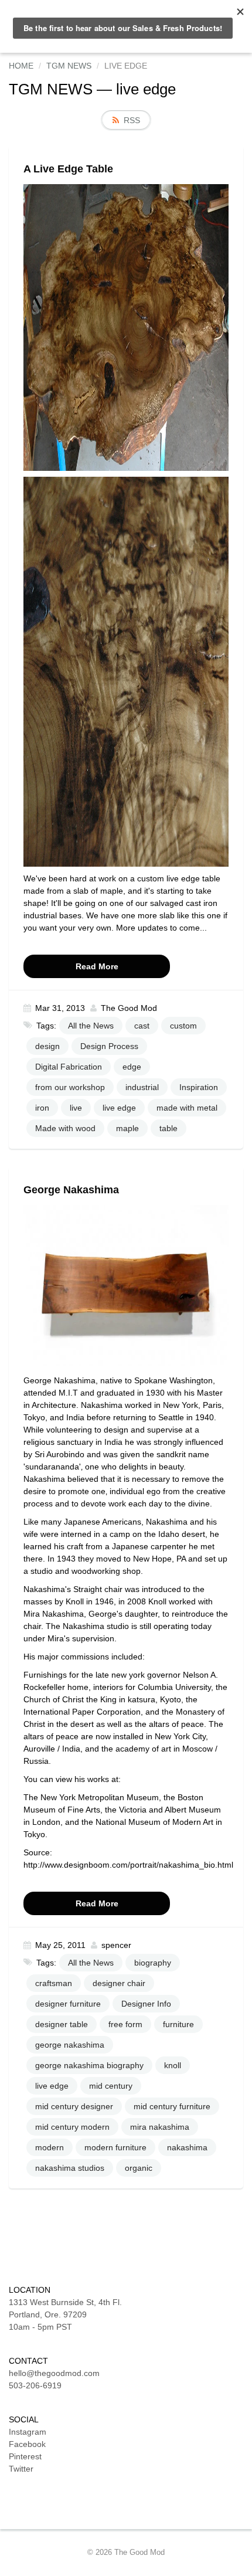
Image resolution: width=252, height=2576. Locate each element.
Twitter (21, 2469)
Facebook (27, 2444)
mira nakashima (160, 2127)
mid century (111, 2086)
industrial (142, 1087)
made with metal (187, 1108)
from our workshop (70, 1087)
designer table (62, 2024)
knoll (173, 2065)
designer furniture (68, 2004)
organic (139, 2168)
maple (127, 1128)
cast (142, 1026)
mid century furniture (172, 2106)
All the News (91, 1026)
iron (42, 1108)
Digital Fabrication (69, 1067)
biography (153, 1963)
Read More (97, 966)
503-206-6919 (35, 2385)
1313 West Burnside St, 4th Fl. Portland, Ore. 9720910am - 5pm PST (65, 2314)
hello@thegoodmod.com (54, 2373)
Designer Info (146, 2004)
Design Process (109, 1046)
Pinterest (25, 2456)
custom (183, 1026)
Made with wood (65, 1128)
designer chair (119, 1983)
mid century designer (74, 2106)
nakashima (187, 2147)
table (168, 1128)
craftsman (54, 1983)
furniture (178, 2024)
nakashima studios (70, 2168)
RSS (132, 120)
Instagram (28, 2432)
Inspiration (199, 1087)
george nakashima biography (89, 2065)
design (47, 1046)
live (76, 1108)
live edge (119, 1108)
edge (132, 1067)
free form (125, 2024)
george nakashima (70, 2045)
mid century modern (72, 2127)
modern (50, 2147)
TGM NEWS (51, 89)
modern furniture (115, 2147)
